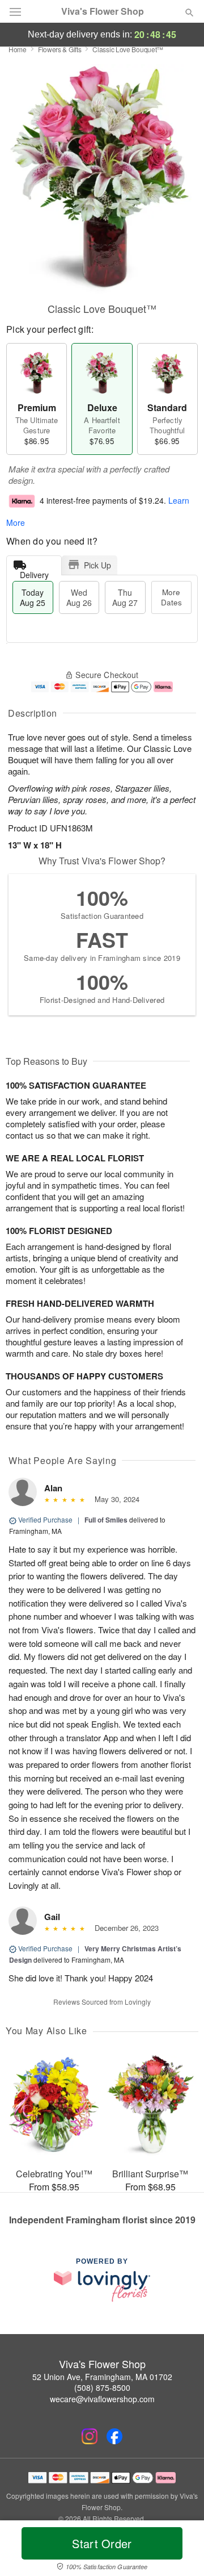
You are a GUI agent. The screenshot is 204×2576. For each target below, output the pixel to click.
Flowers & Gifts (60, 49)
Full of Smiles (106, 1520)
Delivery (34, 572)
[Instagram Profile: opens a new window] (90, 2436)
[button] (180, 2550)
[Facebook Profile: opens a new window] (114, 2436)
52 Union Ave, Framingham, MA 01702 (102, 2377)
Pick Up (97, 565)
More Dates (171, 597)
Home (18, 49)
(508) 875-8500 (102, 2387)
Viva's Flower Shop (103, 11)
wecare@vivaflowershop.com (102, 2399)
